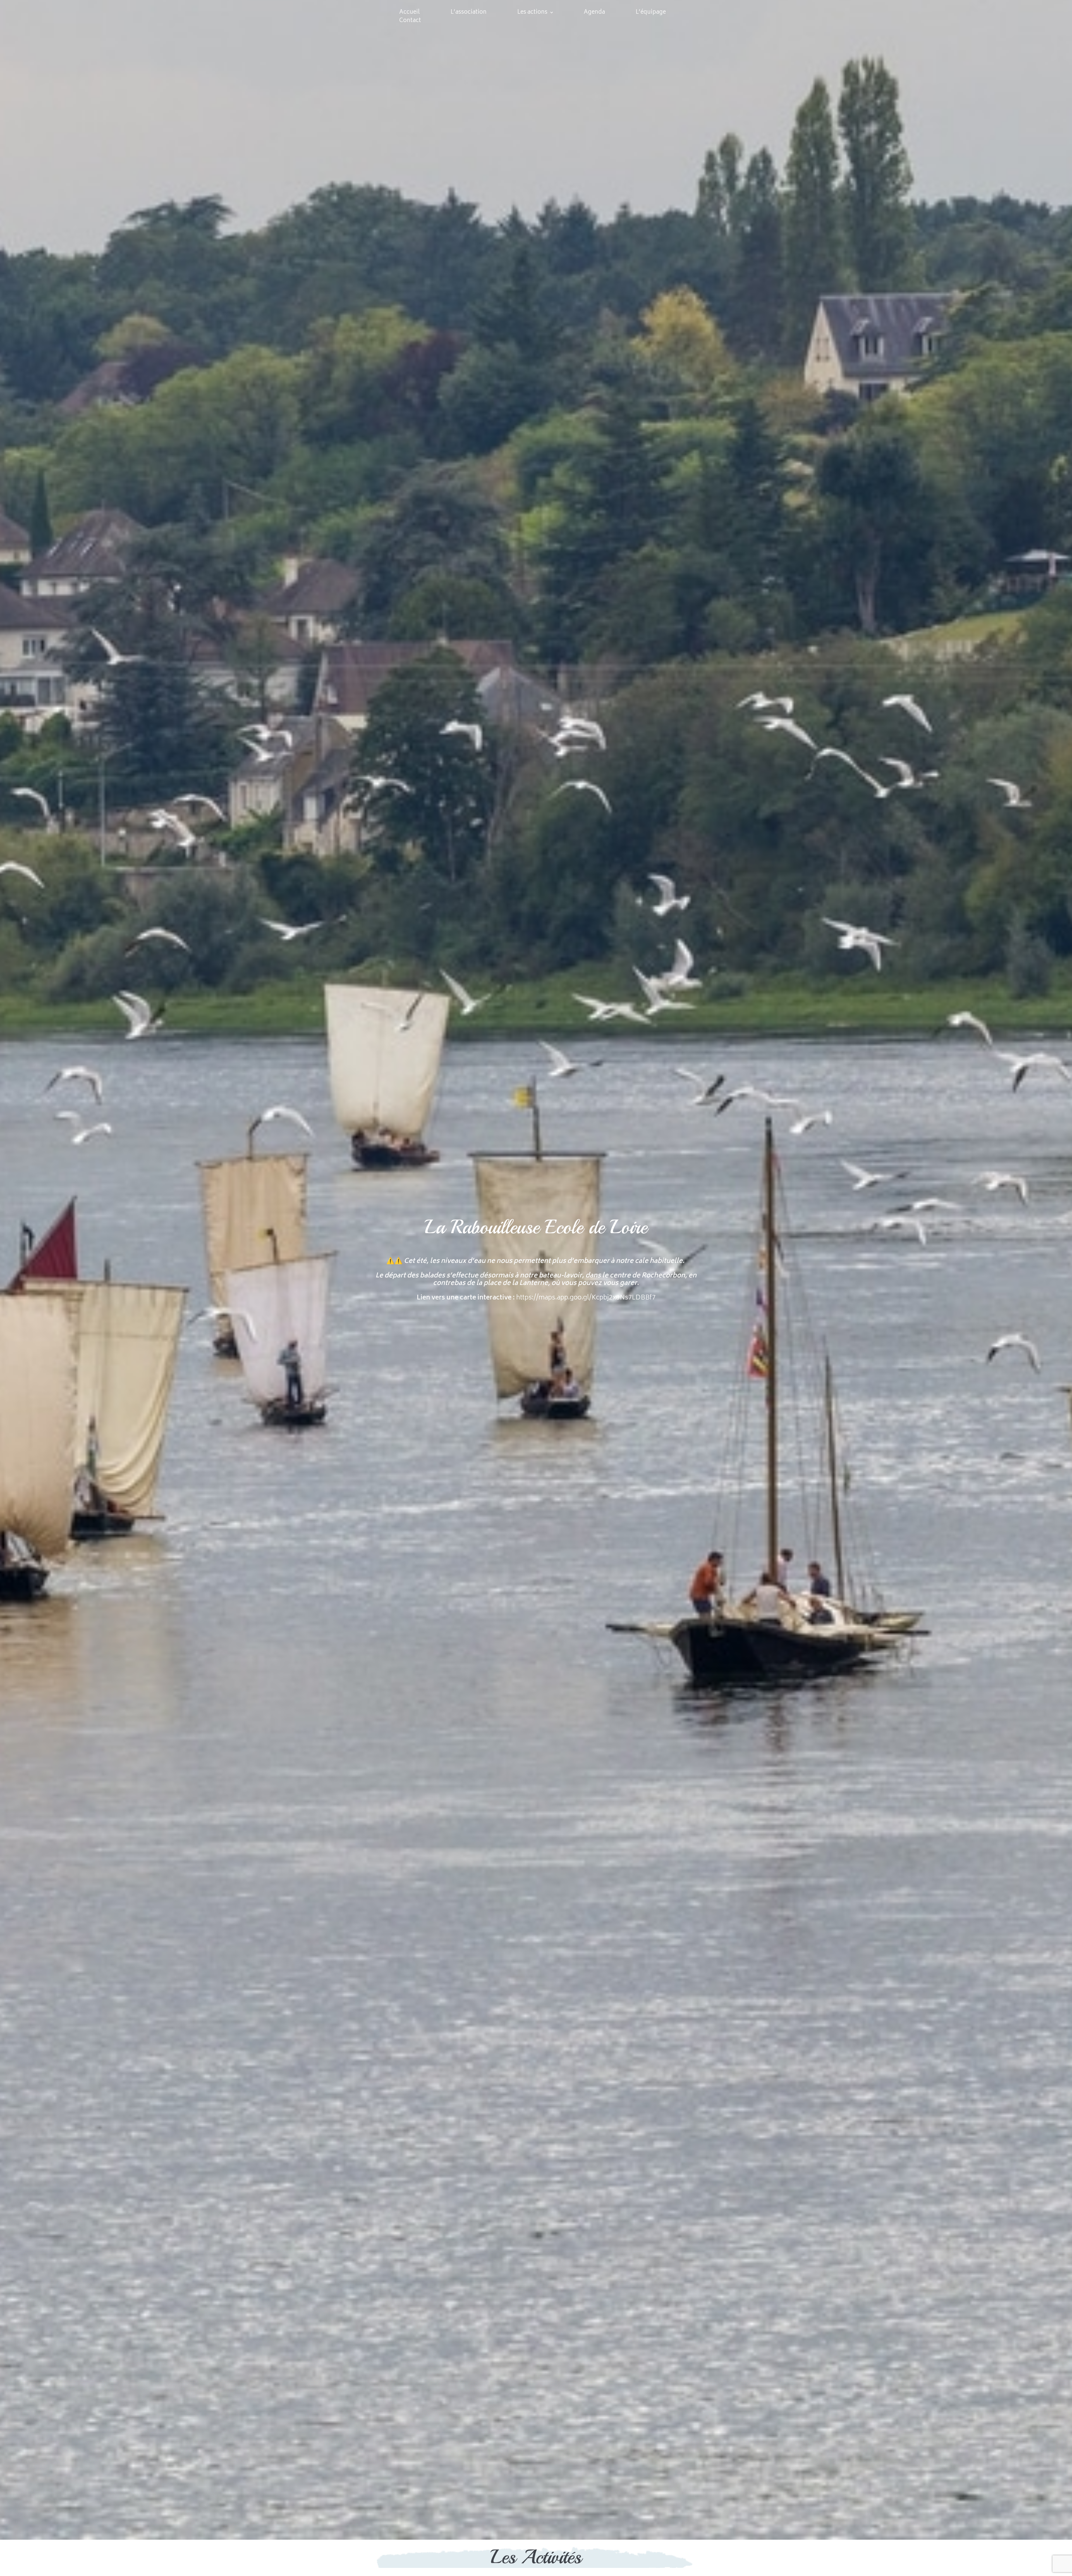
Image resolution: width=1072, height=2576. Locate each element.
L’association (469, 12)
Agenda (594, 12)
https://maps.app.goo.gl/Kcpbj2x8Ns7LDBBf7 (586, 1298)
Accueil (410, 12)
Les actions (532, 12)
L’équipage (651, 12)
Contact (410, 21)
